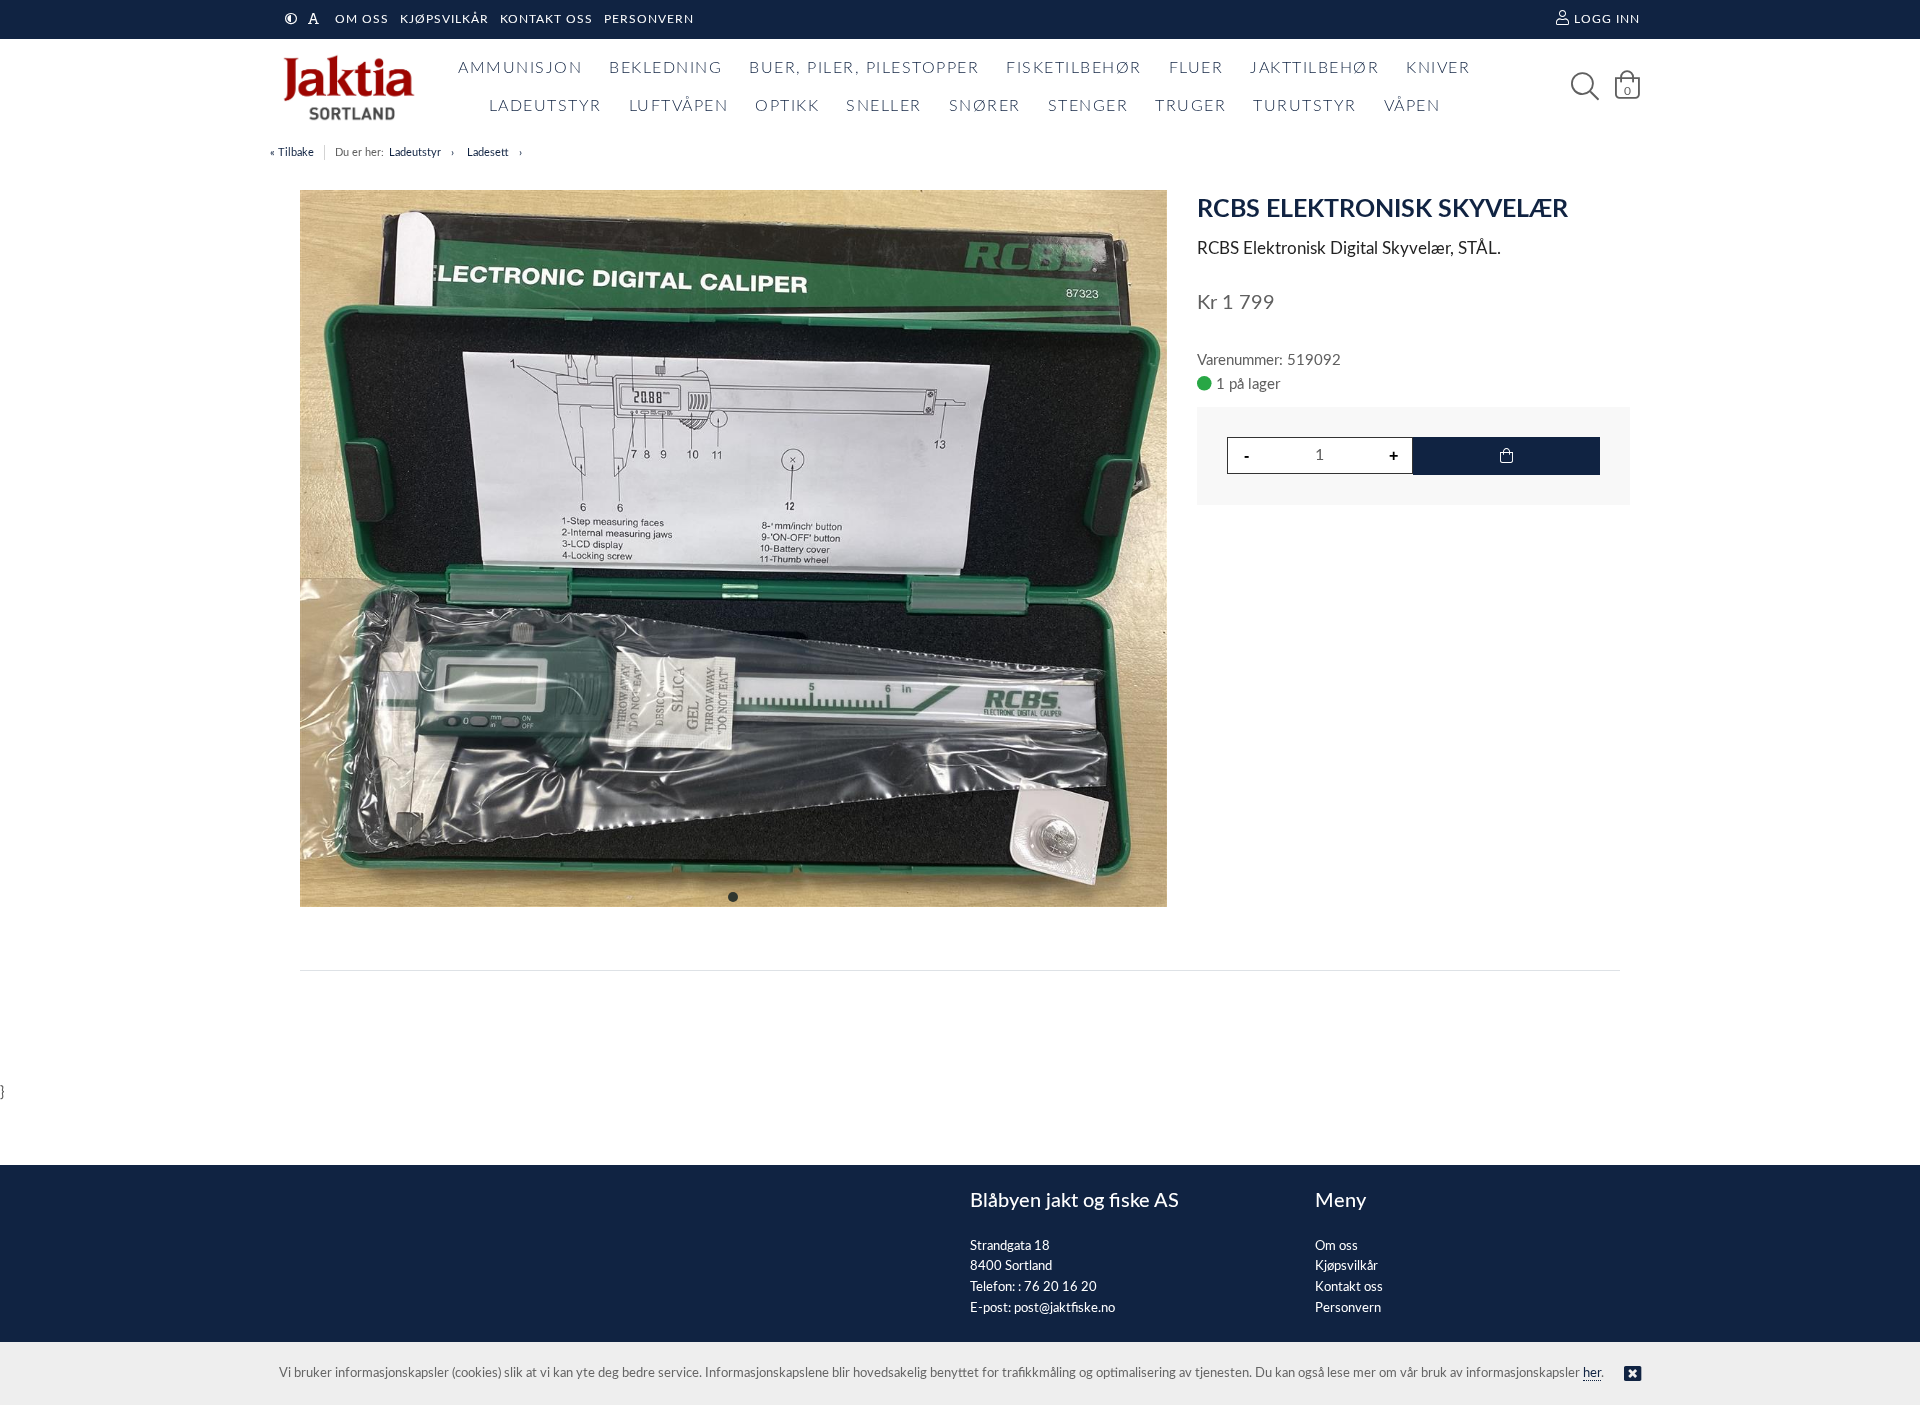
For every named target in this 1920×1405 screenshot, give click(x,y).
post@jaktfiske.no (1064, 1308)
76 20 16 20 (1060, 1287)
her (1592, 1373)
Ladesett (488, 152)
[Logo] (344, 87)
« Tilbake (292, 152)
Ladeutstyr (415, 152)
